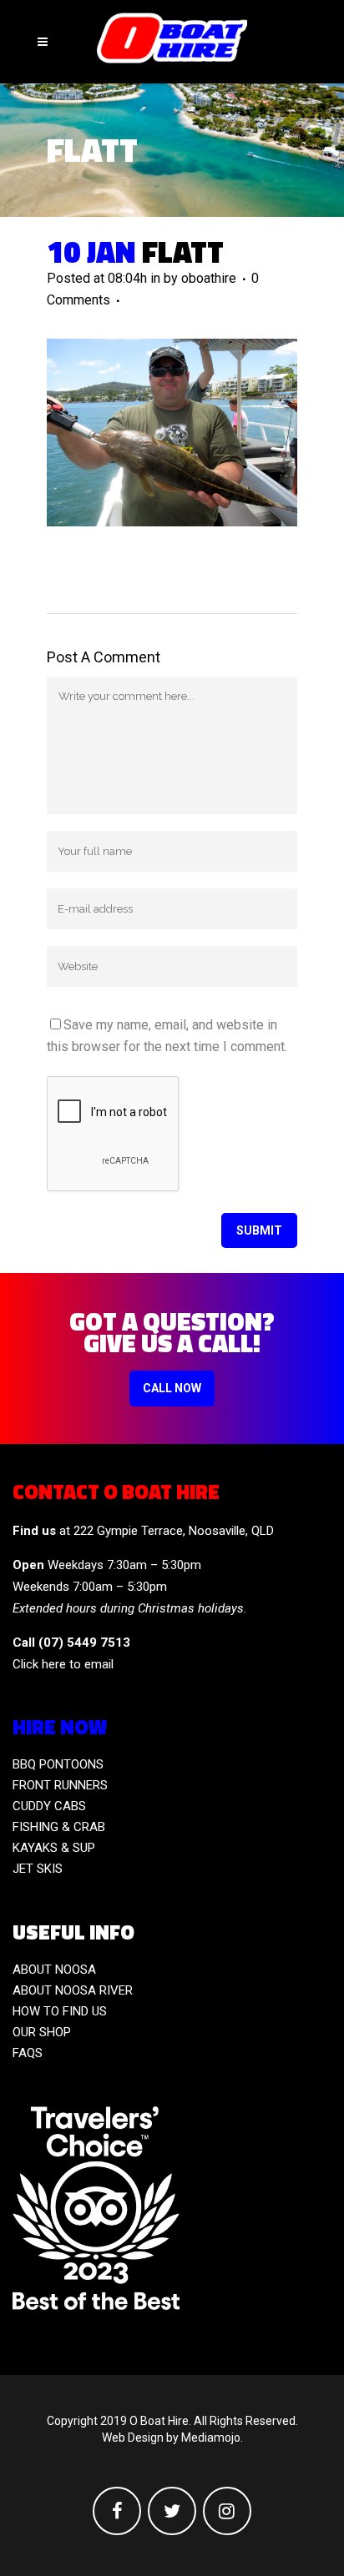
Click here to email (63, 1664)
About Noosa (54, 1970)
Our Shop (42, 2032)
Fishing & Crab (59, 1827)
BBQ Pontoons (58, 1764)
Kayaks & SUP (54, 1848)
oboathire (209, 278)
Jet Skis (38, 1869)
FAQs (28, 2053)
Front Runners (60, 1785)
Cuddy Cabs (49, 1806)
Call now (172, 1388)
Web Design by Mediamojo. (172, 2438)
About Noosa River (73, 1990)
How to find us (60, 2011)
